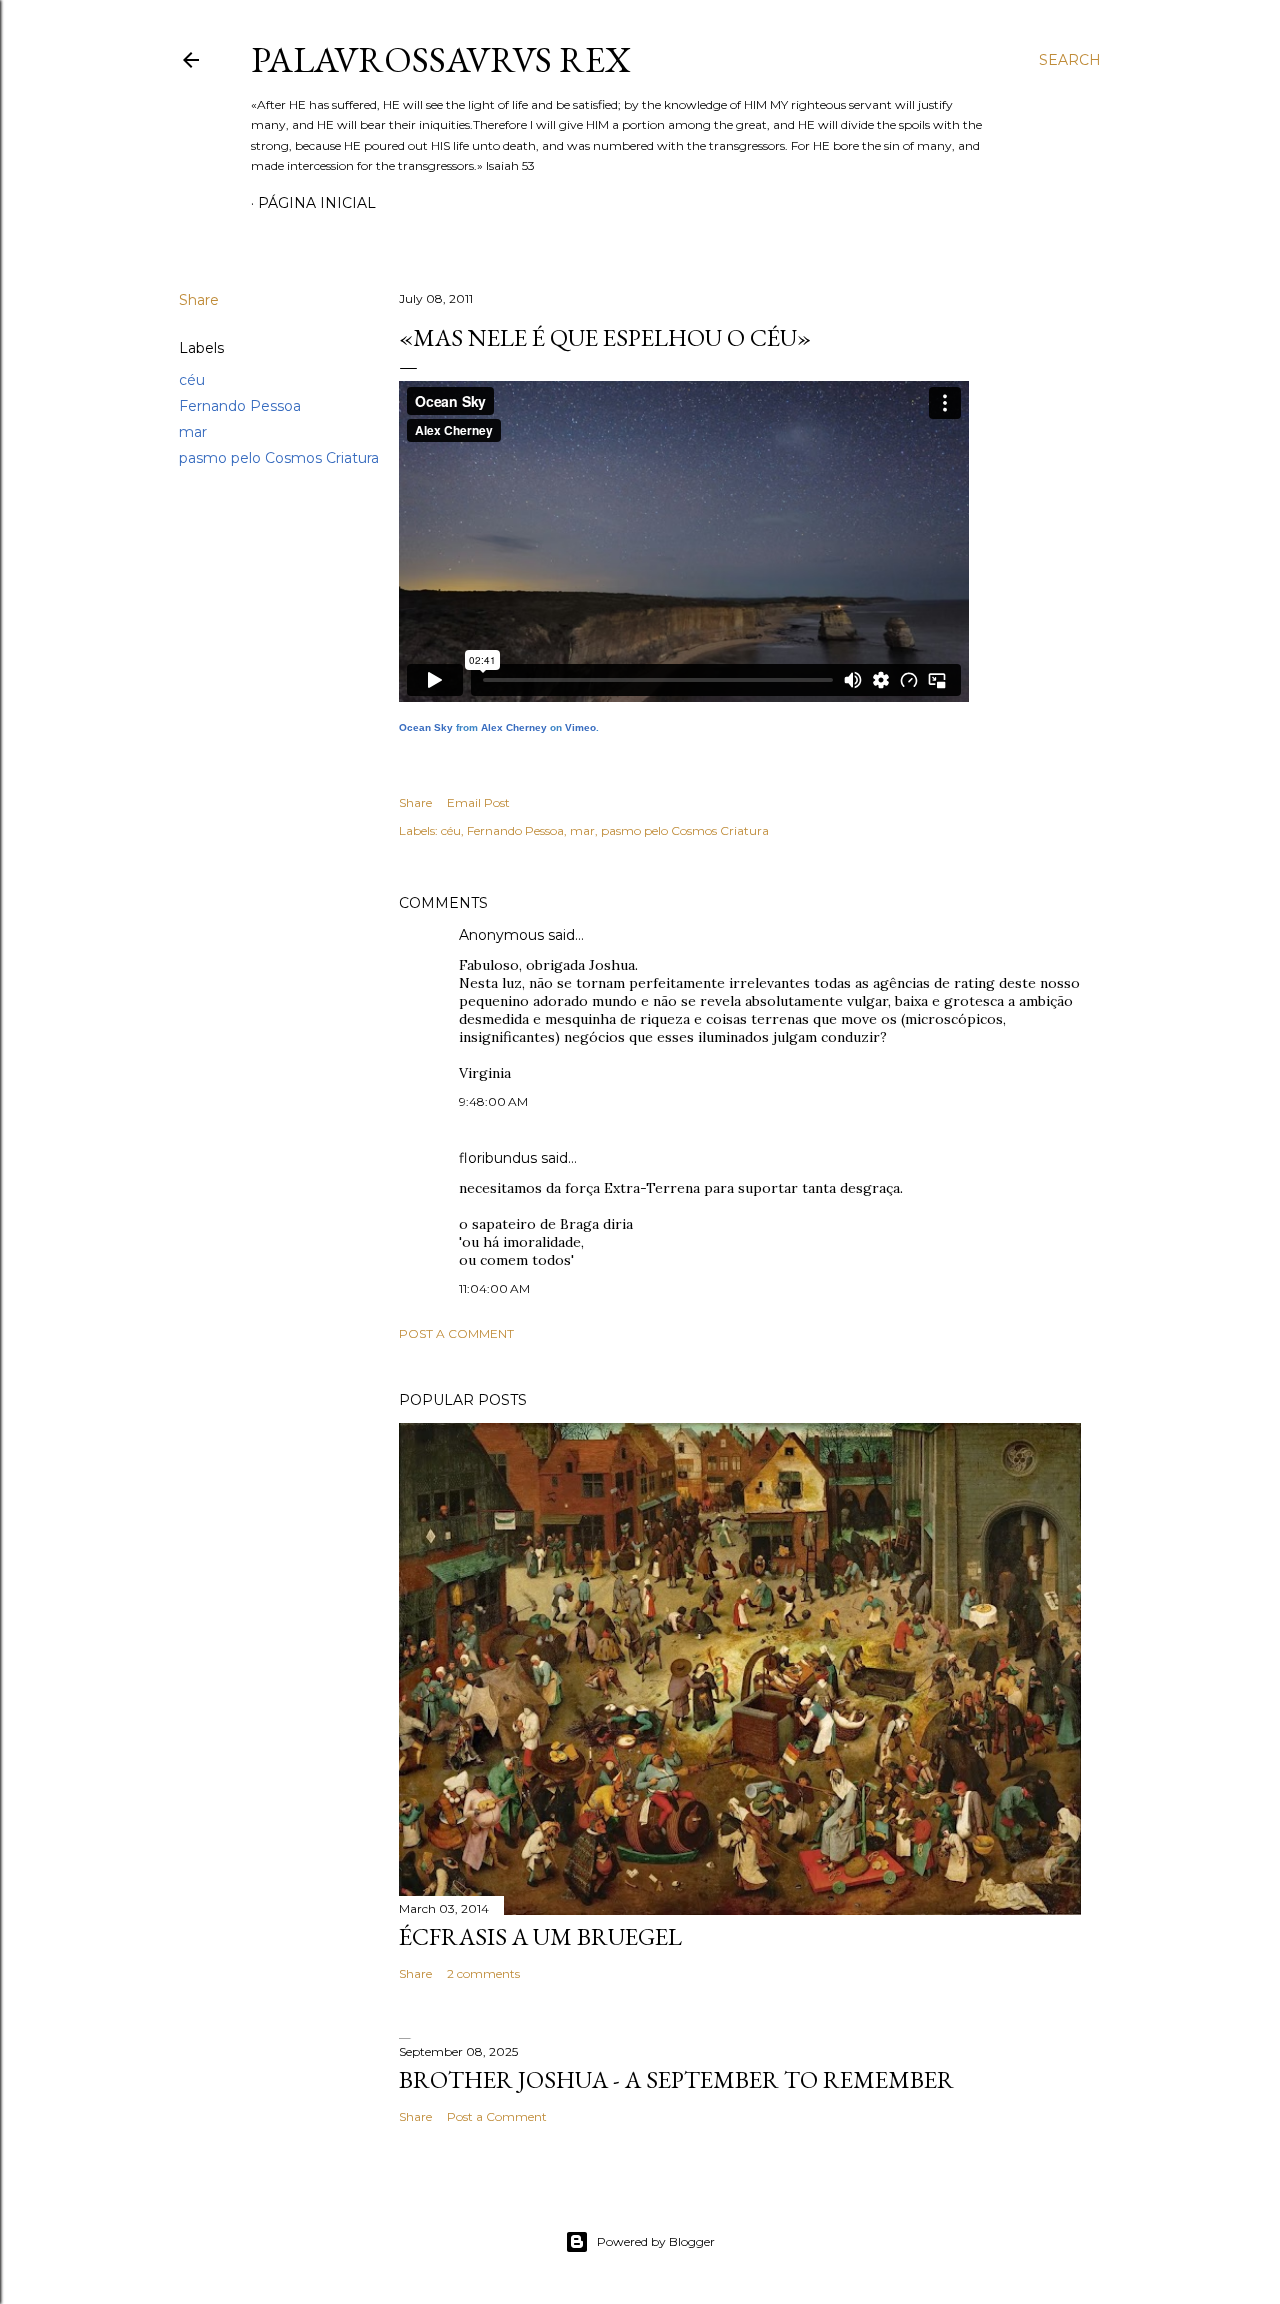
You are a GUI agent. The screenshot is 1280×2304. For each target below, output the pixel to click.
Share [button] (199, 300)
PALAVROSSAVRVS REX (441, 59)
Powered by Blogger (656, 2241)
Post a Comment (456, 1333)
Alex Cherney (514, 727)
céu (192, 380)
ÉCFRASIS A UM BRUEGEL (540, 1936)
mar (193, 432)
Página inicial (317, 203)
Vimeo (580, 727)
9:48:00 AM (493, 1101)
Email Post (478, 802)
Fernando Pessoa (240, 406)
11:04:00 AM (494, 1288)
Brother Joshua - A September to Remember (676, 2079)
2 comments (483, 1973)
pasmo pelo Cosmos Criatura (279, 458)
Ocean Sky (426, 727)
